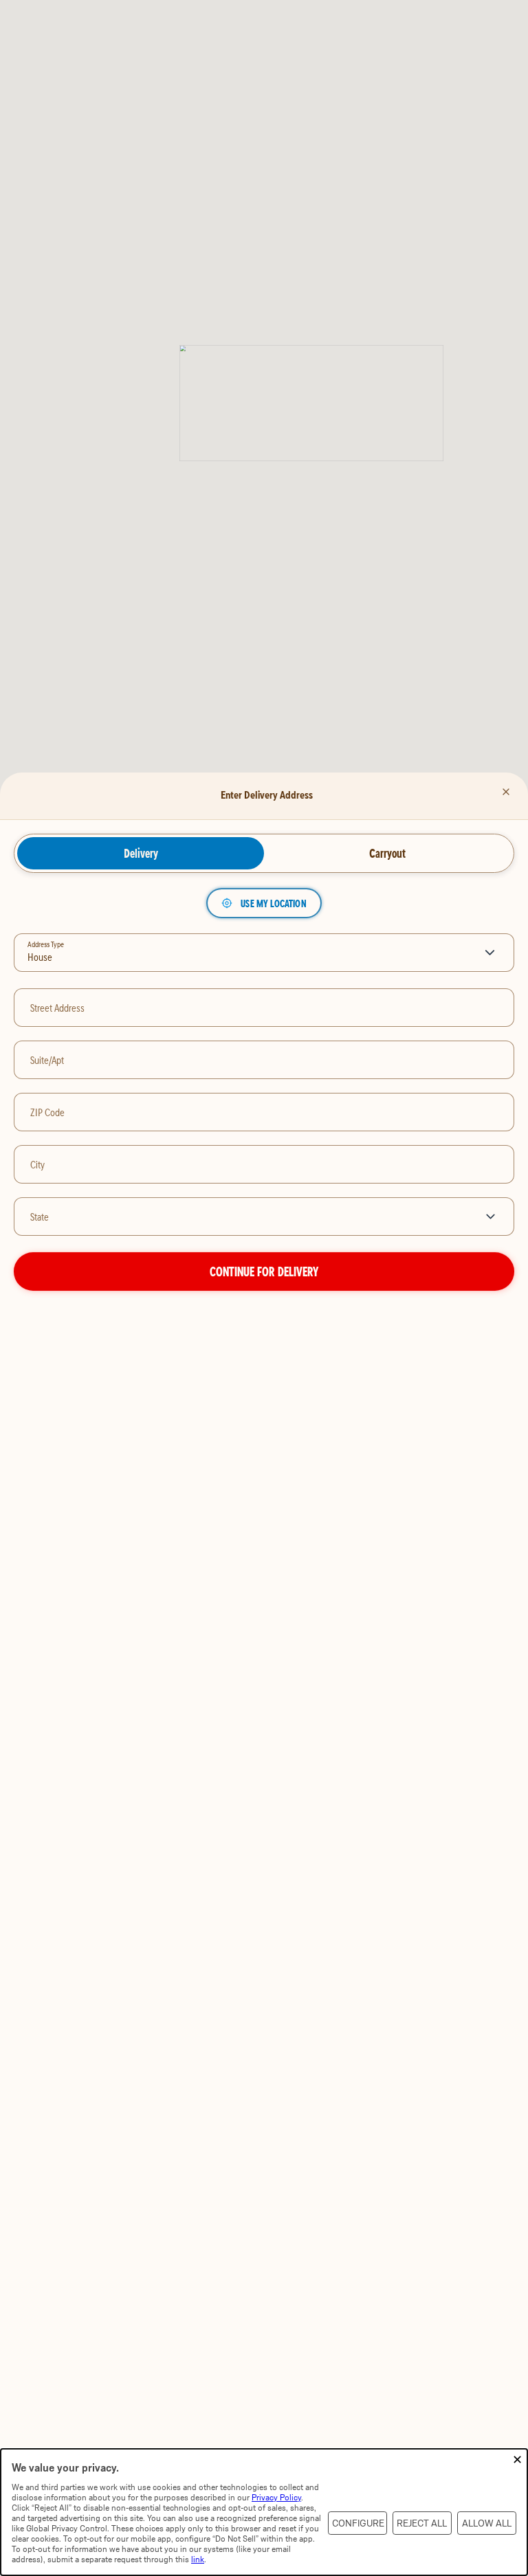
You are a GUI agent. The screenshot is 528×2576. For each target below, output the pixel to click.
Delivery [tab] (141, 853)
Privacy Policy (276, 2497)
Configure (358, 2523)
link (198, 2559)
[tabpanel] (264, 1090)
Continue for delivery (264, 1271)
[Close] (506, 792)
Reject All (422, 2523)
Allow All (487, 2523)
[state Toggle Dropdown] (493, 1217)
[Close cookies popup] (517, 2460)
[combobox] (243, 1217)
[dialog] (264, 2512)
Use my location (273, 903)
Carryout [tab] (387, 853)
